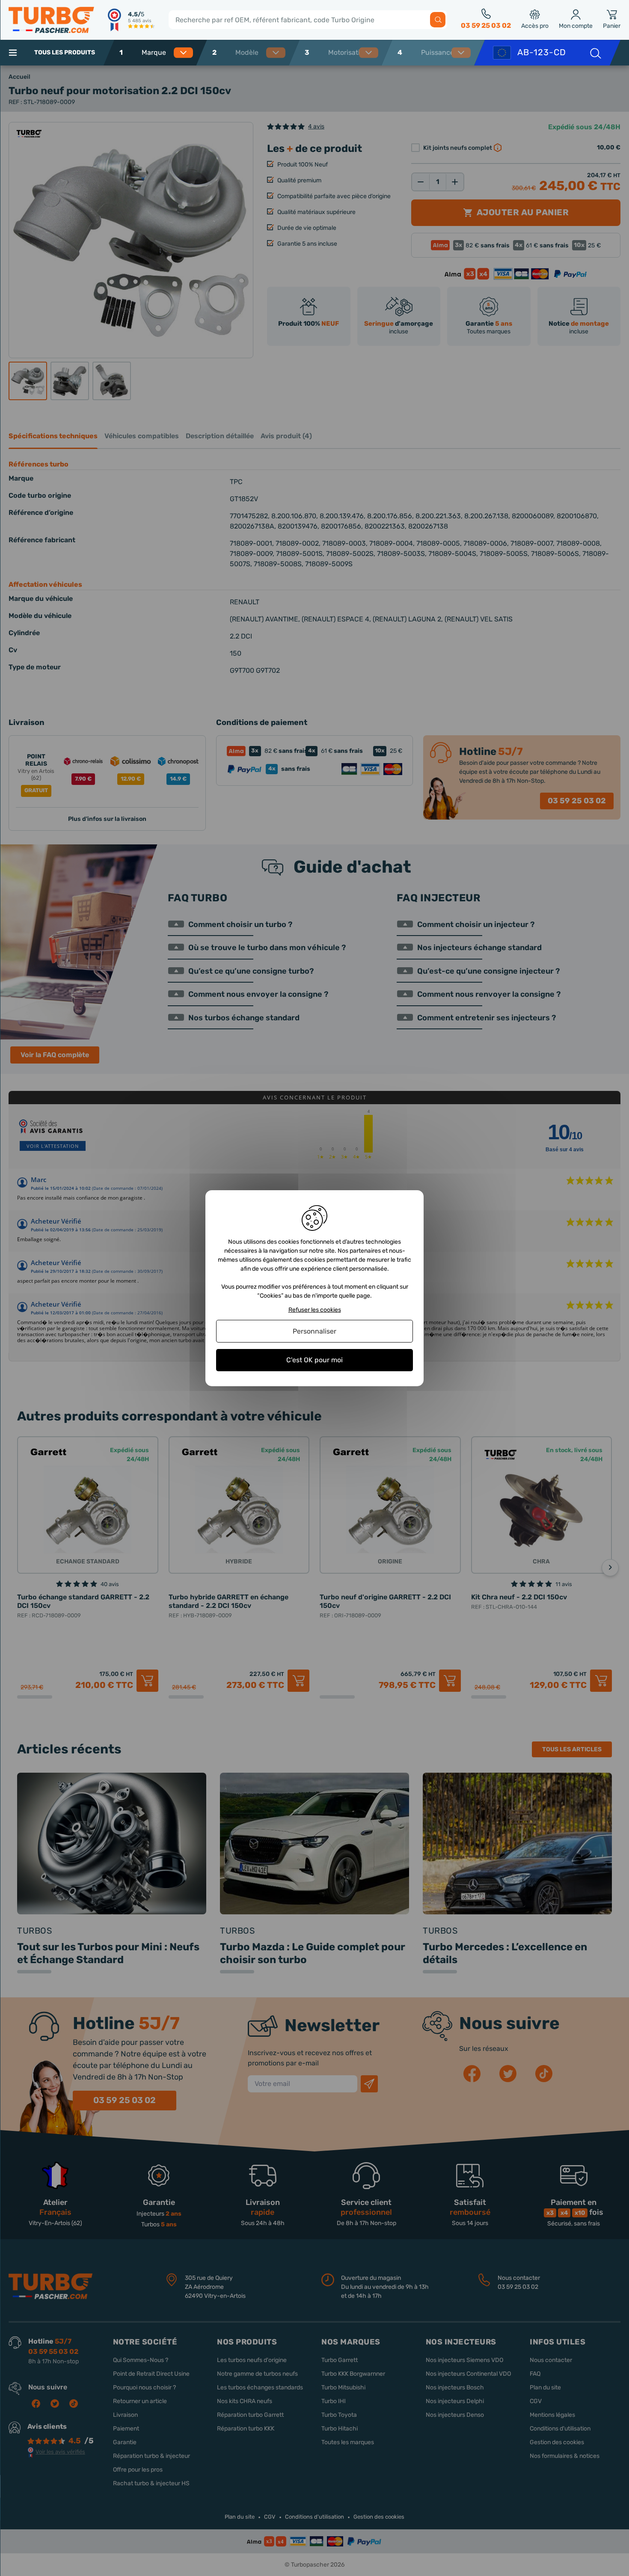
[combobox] (166, 53)
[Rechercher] (438, 20)
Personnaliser (314, 1331)
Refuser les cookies (315, 1310)
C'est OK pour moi (314, 1360)
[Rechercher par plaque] (595, 53)
